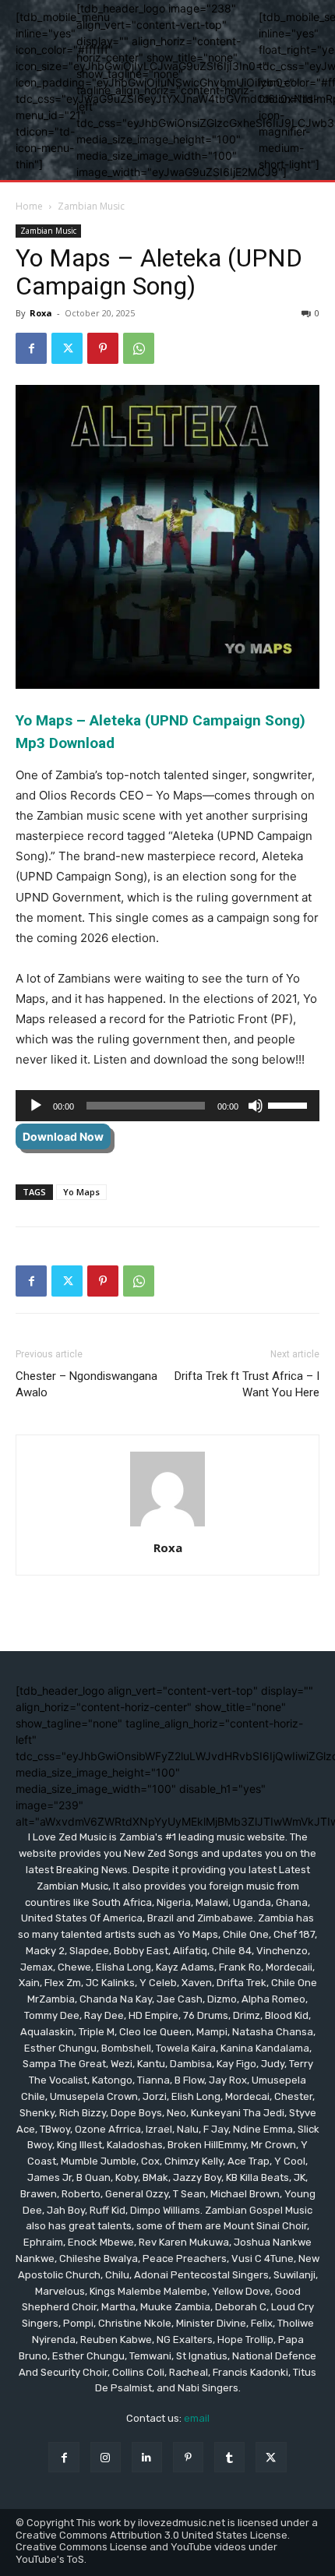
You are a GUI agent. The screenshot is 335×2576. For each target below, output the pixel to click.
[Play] (36, 1106)
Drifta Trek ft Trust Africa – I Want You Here (247, 1384)
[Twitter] (67, 348)
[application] (167, 1106)
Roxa (41, 313)
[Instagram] (106, 2457)
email (197, 2418)
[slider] (290, 1104)
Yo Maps (81, 1192)
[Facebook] (31, 348)
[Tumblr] (229, 2457)
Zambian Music (91, 206)
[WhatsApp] (139, 348)
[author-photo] (167, 1526)
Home (29, 206)
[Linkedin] (147, 2457)
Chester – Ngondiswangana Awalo (86, 1384)
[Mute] (256, 1106)
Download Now (63, 1136)
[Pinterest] (103, 348)
